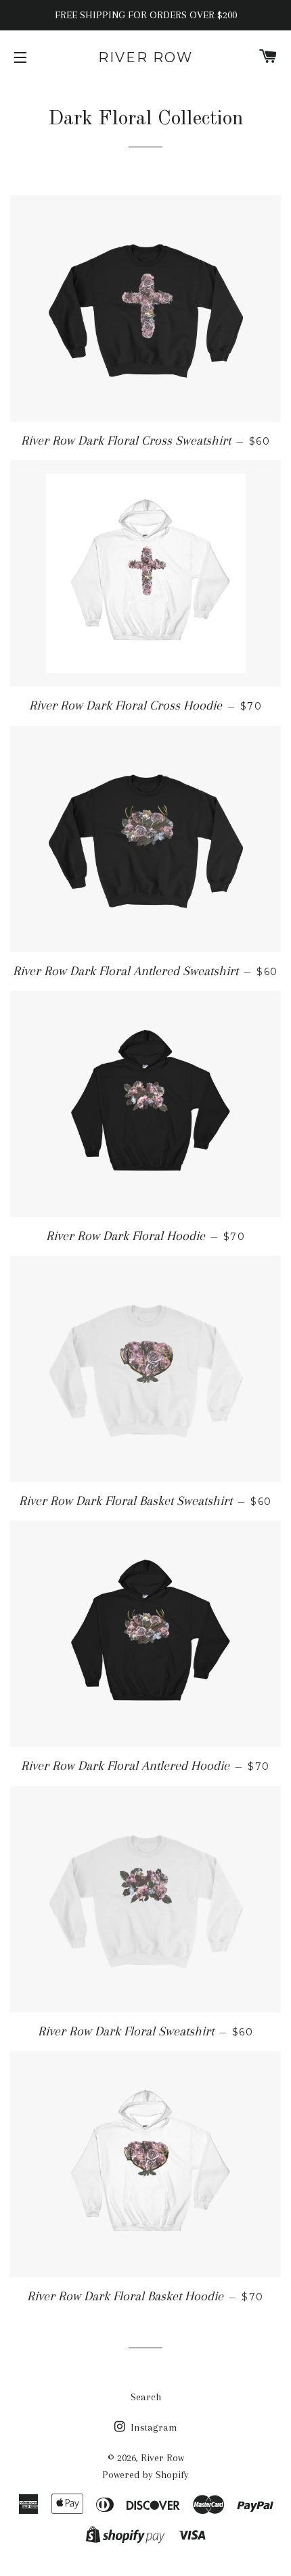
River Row (145, 57)
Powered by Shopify (145, 2475)
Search (146, 2397)
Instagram (153, 2427)
